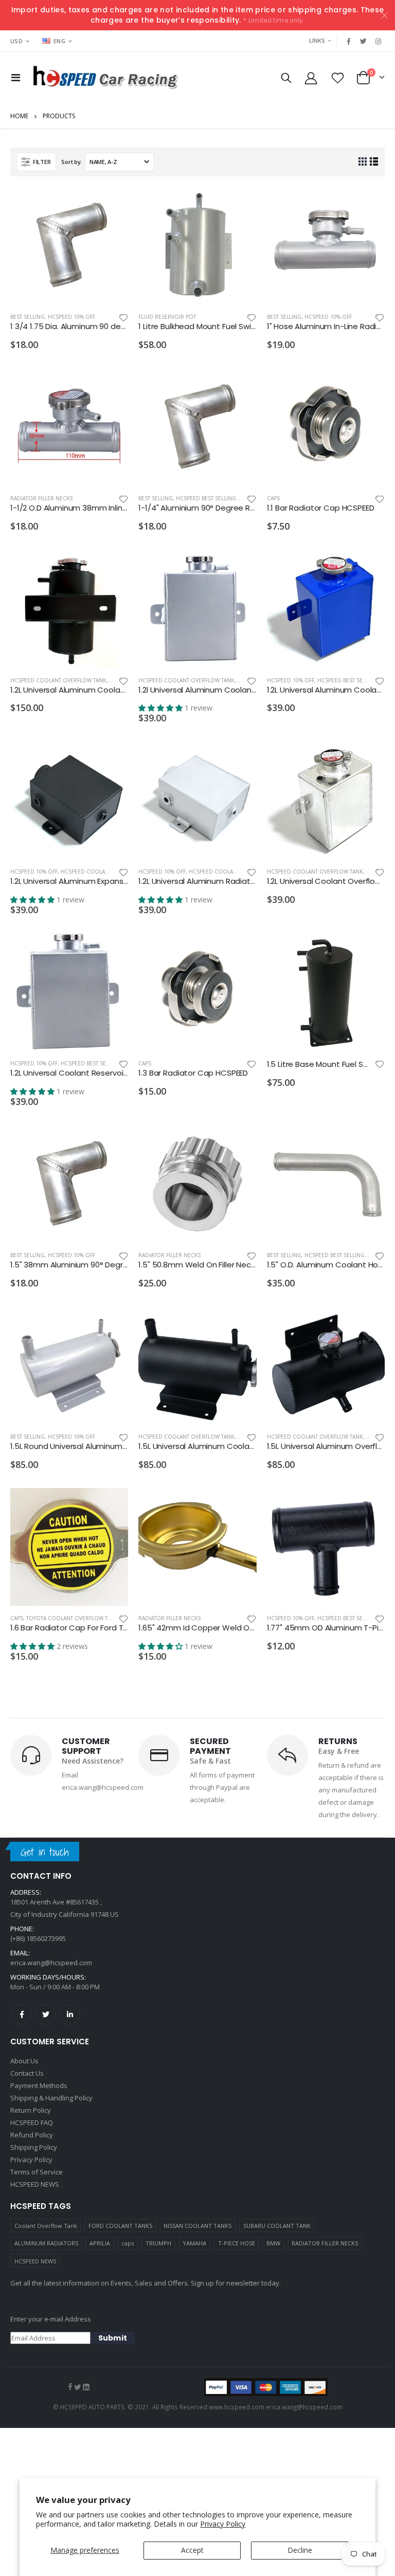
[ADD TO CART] (111, 204)
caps (128, 2243)
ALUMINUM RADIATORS (46, 2243)
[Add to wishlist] (123, 317)
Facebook (22, 2015)
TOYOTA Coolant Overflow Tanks (74, 1618)
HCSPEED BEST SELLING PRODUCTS (221, 498)
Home (19, 116)
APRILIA (100, 2243)
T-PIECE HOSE (237, 2243)
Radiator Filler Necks (41, 498)
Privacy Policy (223, 2524)
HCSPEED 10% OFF (71, 317)
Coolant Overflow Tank (46, 2226)
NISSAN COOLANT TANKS (197, 2226)
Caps (273, 498)
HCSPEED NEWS (35, 2261)
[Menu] (16, 77)
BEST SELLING (28, 317)
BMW (273, 2243)
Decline (300, 2550)
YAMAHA (194, 2243)
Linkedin (70, 2015)
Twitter (46, 2015)
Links (317, 40)
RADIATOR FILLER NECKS (325, 2243)
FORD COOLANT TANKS (120, 2226)
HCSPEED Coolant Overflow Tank (58, 680)
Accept (192, 2550)
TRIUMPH (158, 2243)
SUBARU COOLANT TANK (277, 2226)
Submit (113, 2338)
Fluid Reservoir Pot (167, 317)
